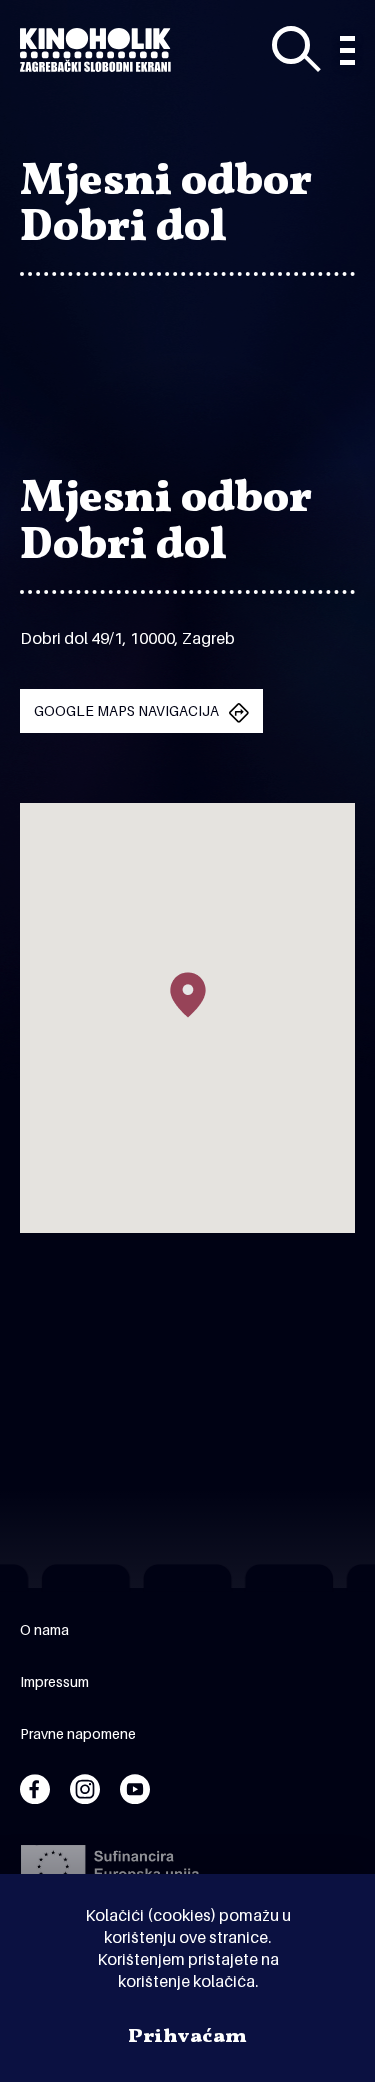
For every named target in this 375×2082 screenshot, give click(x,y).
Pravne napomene (78, 1733)
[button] (188, 995)
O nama (44, 1629)
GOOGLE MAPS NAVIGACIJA (126, 710)
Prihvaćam (187, 2037)
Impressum (54, 1681)
